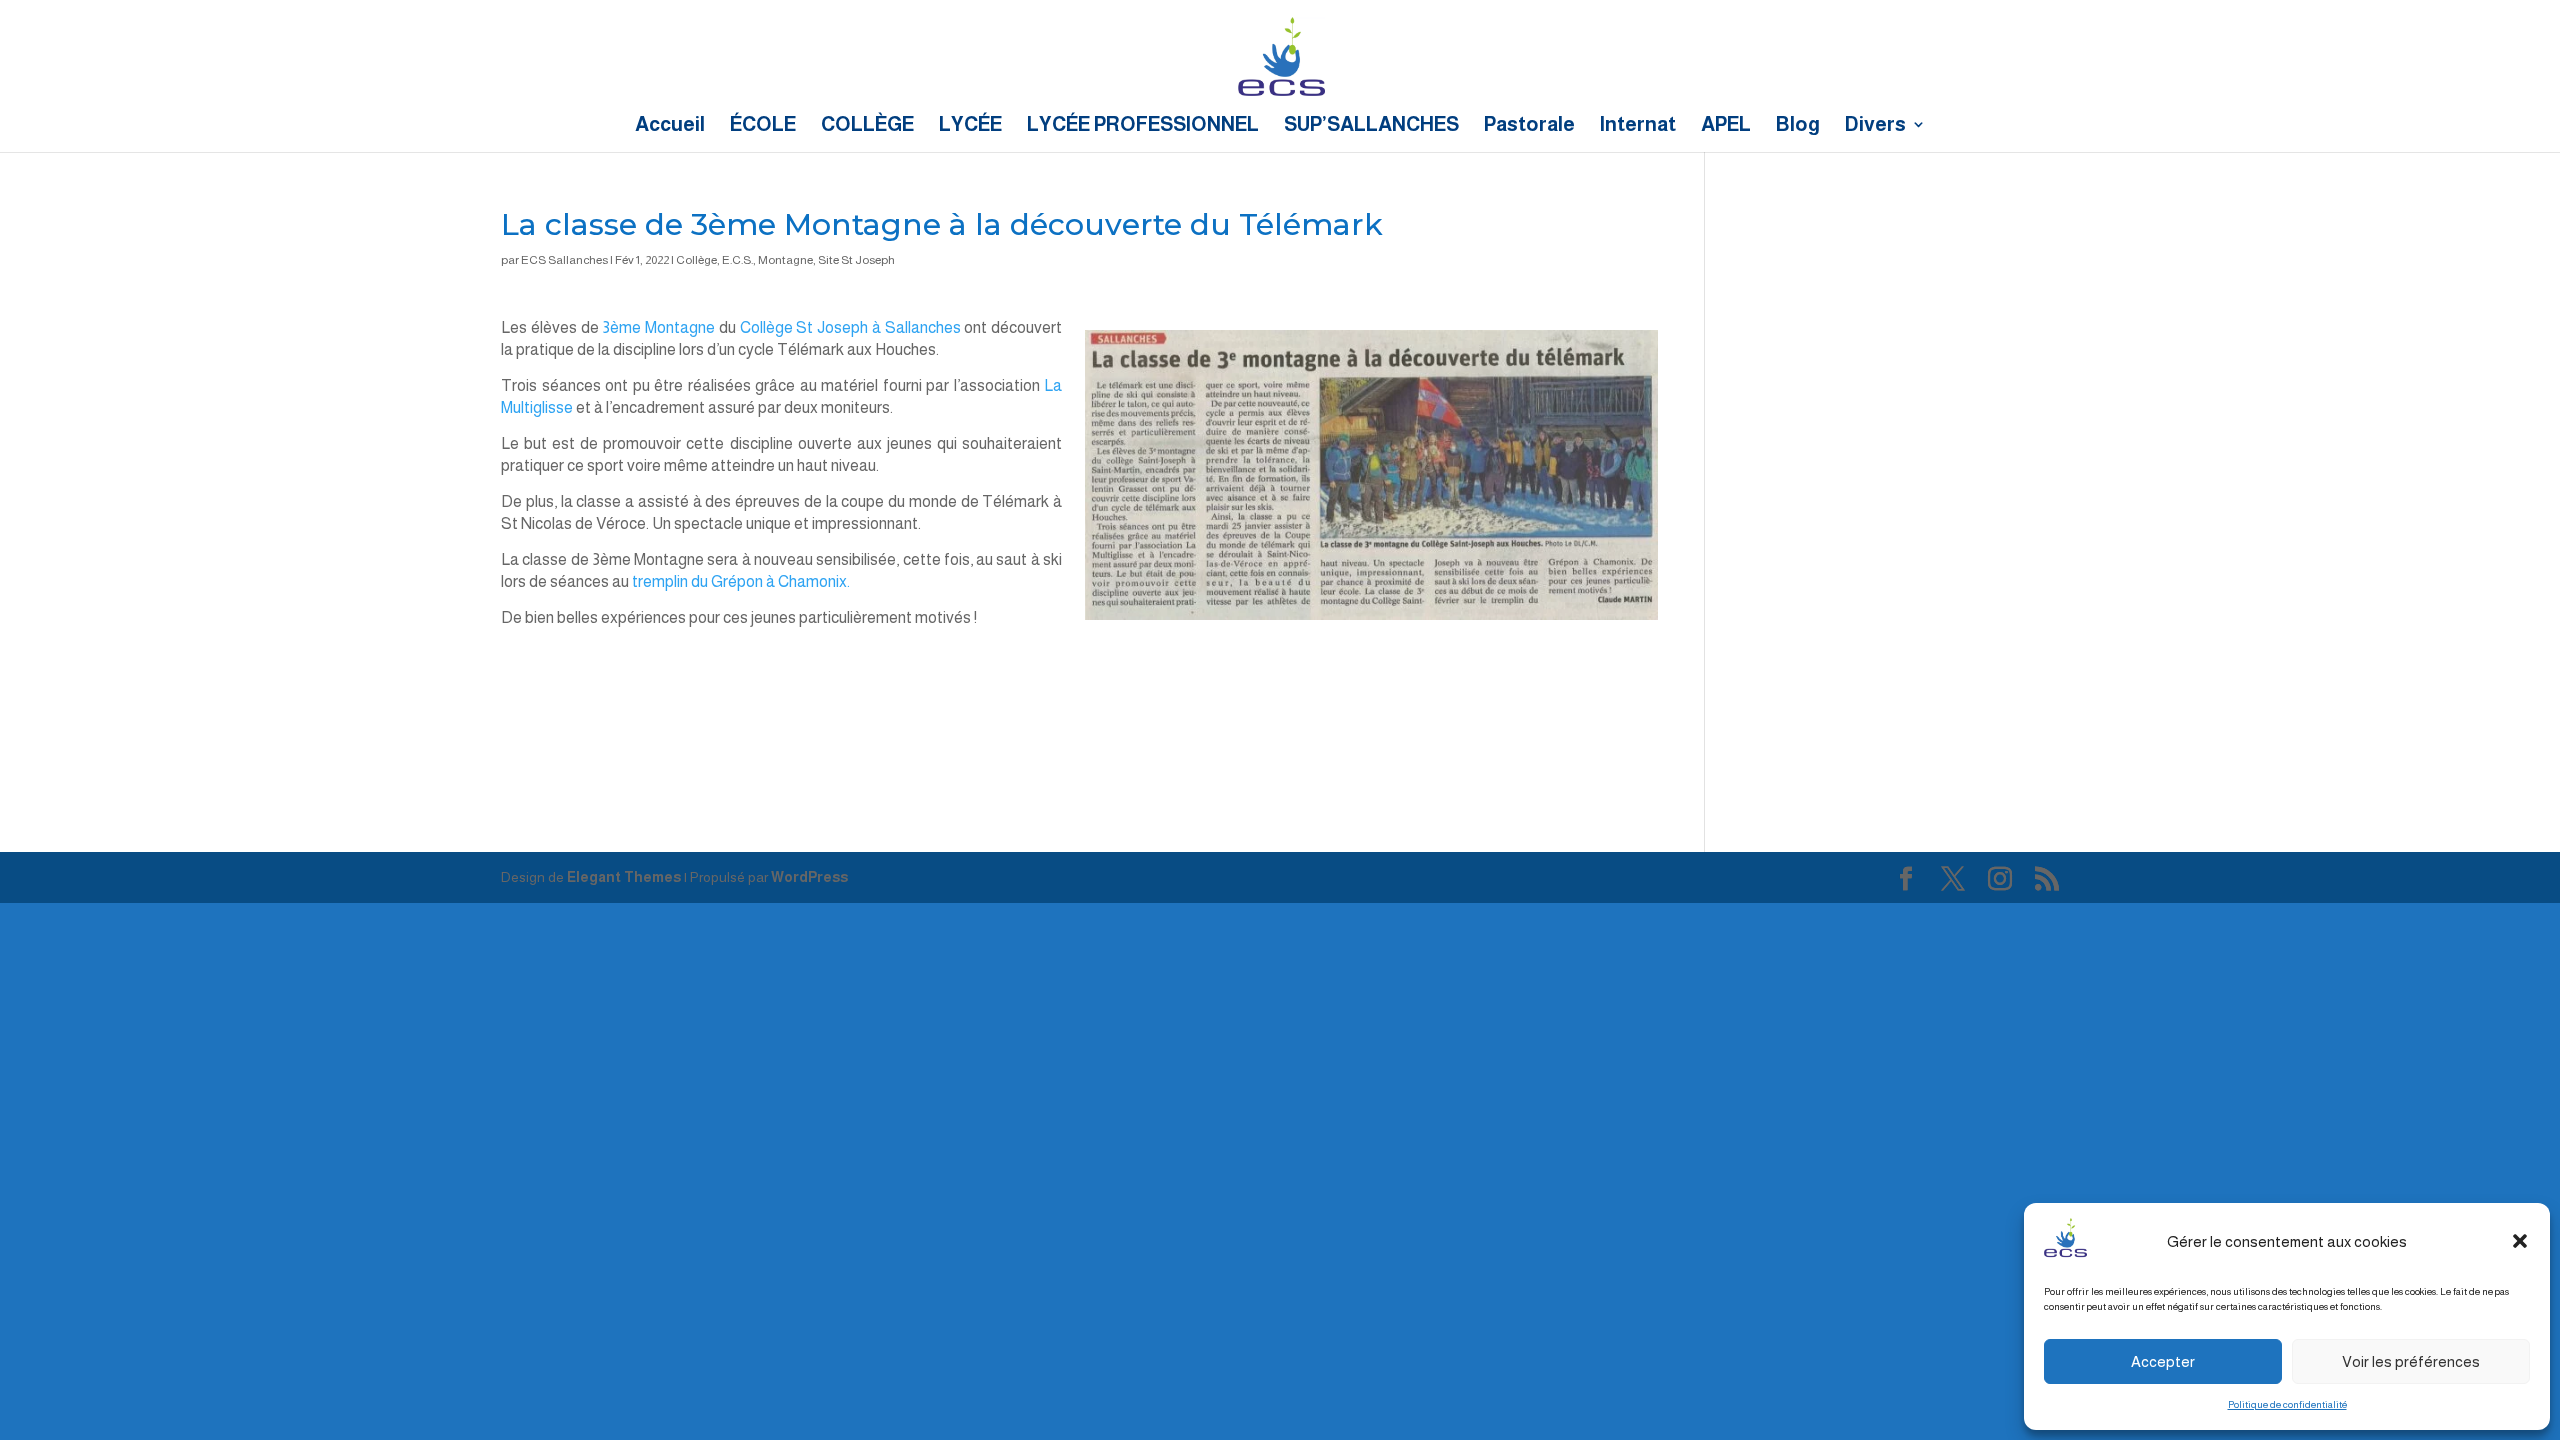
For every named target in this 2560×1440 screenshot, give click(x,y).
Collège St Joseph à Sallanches (850, 327)
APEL (1726, 126)
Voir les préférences (2411, 1361)
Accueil (670, 126)
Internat (1638, 126)
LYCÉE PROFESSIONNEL (1143, 126)
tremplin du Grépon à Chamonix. (741, 581)
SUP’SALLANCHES (1371, 126)
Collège (696, 260)
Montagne (785, 260)
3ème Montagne (658, 327)
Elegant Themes (624, 877)
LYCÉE (970, 126)
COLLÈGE (867, 126)
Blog (1798, 126)
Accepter (2163, 1361)
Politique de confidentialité (2287, 1404)
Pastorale (1529, 126)
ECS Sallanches (564, 260)
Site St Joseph (856, 260)
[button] (2520, 1241)
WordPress (809, 877)
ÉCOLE (763, 126)
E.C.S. (737, 260)
